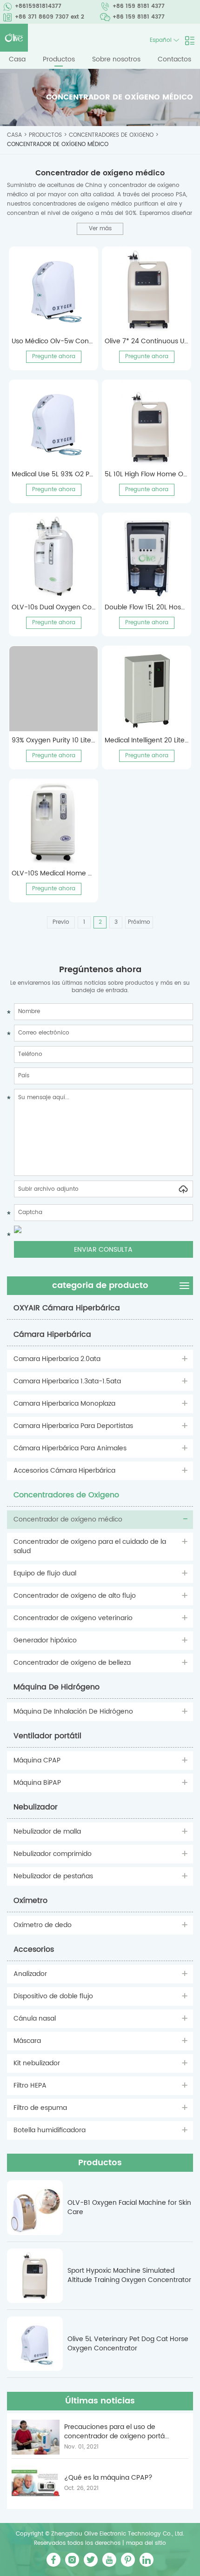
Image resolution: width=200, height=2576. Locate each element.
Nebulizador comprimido (53, 1854)
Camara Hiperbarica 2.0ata (57, 1359)
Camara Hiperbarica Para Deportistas (73, 1426)
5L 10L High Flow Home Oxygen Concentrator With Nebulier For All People (147, 474)
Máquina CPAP (37, 1760)
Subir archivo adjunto (48, 1189)
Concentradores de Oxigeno (111, 135)
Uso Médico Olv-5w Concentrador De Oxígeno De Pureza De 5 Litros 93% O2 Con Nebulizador (53, 341)
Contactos (174, 59)
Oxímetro (30, 1901)
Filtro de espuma (40, 2108)
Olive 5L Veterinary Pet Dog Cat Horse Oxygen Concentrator (128, 2344)
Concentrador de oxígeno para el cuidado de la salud (90, 1546)
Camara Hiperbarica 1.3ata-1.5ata (67, 1381)
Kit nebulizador (37, 2063)
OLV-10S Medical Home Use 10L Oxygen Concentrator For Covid (53, 874)
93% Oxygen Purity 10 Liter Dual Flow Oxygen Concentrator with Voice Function (53, 741)
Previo (61, 922)
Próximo (139, 922)
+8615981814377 (38, 6)
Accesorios (34, 1949)
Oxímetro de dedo (43, 1925)
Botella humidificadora (50, 2130)
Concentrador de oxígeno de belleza (72, 1663)
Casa (17, 59)
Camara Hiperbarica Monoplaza (64, 1404)
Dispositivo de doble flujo (53, 1996)
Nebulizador (36, 1807)
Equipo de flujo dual (45, 1573)
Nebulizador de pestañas (53, 1876)
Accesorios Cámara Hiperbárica (64, 1471)
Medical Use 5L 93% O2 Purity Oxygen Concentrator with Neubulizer (53, 474)
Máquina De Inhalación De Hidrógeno (73, 1712)
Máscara (27, 2041)
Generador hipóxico (45, 1640)
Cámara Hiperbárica (52, 1335)
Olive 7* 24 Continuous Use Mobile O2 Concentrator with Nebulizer (147, 341)
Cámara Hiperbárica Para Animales (70, 1448)
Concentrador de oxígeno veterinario (73, 1618)
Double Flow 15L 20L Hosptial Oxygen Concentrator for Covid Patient (147, 607)
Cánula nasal (35, 2019)
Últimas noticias (100, 2401)
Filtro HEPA (30, 2085)
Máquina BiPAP (37, 1783)
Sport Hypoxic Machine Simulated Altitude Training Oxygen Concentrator (129, 2276)
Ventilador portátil (47, 1736)
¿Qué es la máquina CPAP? (108, 2478)
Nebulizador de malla (47, 1832)
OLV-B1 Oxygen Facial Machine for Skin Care (129, 2208)
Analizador (30, 1974)
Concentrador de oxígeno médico (58, 144)
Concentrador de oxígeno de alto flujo (75, 1596)
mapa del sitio (146, 2543)
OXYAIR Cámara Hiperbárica (67, 1308)
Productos (59, 59)
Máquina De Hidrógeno (57, 1687)
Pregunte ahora (54, 357)
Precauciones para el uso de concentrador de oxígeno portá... (117, 2432)
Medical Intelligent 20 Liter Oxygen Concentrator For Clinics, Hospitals (147, 741)
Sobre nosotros (116, 59)
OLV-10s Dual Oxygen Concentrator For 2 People (53, 607)
